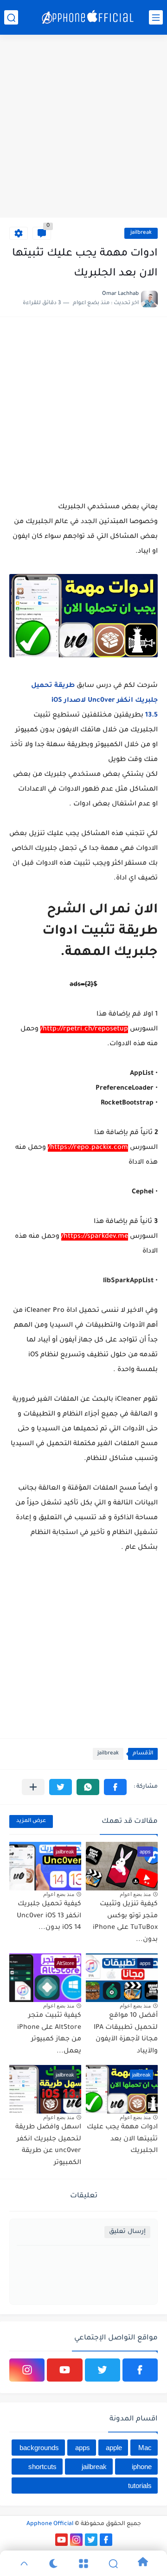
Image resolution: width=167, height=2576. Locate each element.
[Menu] (83, 2564)
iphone (142, 2467)
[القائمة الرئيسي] (156, 17)
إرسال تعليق (127, 2232)
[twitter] (103, 2370)
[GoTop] (24, 2564)
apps (83, 2448)
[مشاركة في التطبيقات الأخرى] (33, 1787)
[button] (115, 1787)
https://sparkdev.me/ (95, 1237)
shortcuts (42, 2467)
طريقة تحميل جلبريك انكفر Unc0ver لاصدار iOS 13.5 (94, 701)
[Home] (143, 2563)
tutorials (140, 2486)
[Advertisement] (83, 127)
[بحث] (11, 17)
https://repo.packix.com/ (88, 1148)
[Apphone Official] (88, 18)
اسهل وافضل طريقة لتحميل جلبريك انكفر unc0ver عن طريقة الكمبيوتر (48, 2145)
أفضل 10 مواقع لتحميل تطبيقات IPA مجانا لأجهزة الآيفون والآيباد (126, 2034)
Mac (145, 2448)
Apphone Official (50, 2524)
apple (114, 2448)
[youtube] (64, 2370)
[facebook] (140, 2370)
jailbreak (141, 233)
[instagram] (27, 2370)
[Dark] (54, 2564)
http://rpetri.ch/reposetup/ (84, 1029)
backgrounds (39, 2448)
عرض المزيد (31, 1821)
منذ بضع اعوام (135, 1894)
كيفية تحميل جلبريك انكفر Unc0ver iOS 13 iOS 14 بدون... (49, 1916)
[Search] (113, 2564)
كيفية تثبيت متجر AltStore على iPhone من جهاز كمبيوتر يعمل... (49, 2034)
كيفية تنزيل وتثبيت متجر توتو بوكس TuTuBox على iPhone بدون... (125, 1922)
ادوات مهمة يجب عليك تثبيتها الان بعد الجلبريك (122, 2139)
